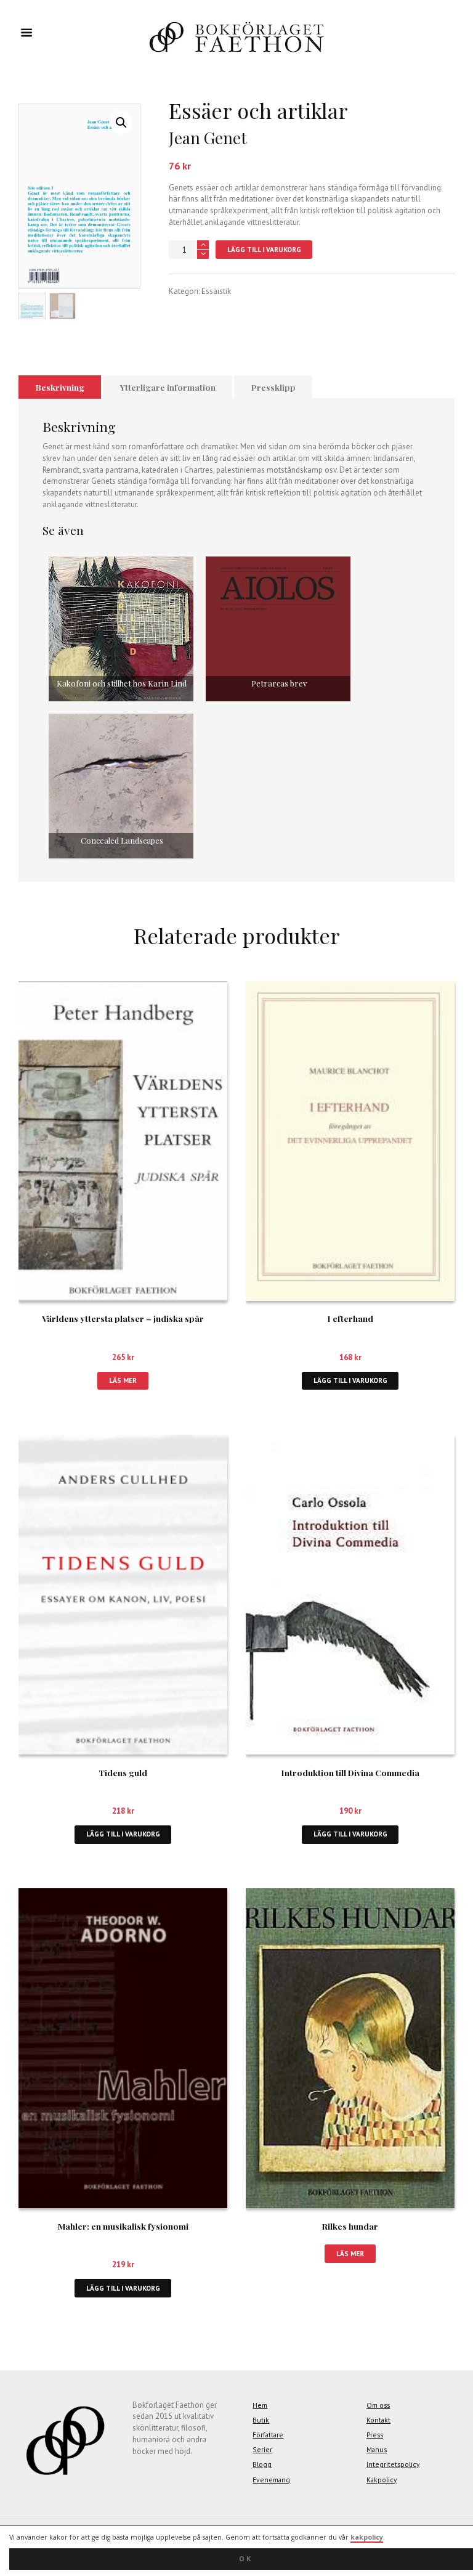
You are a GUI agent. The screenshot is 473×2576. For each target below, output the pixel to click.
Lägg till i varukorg (264, 249)
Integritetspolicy (393, 2464)
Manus (377, 2449)
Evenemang (271, 2480)
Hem (260, 2405)
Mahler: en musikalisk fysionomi (123, 2226)
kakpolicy (367, 2537)
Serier (262, 2449)
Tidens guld (123, 1772)
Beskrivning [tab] (60, 387)
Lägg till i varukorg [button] (350, 1380)
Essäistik (216, 291)
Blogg (262, 2464)
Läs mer (123, 1380)
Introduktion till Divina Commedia (350, 1772)
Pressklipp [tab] (273, 387)
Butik (261, 2420)
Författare (268, 2435)
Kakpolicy (382, 2480)
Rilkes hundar (350, 2226)
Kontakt (378, 2420)
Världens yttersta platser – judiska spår (123, 1318)
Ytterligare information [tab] (168, 387)
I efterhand (350, 1318)
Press (375, 2435)
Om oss (378, 2405)
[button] (121, 123)
